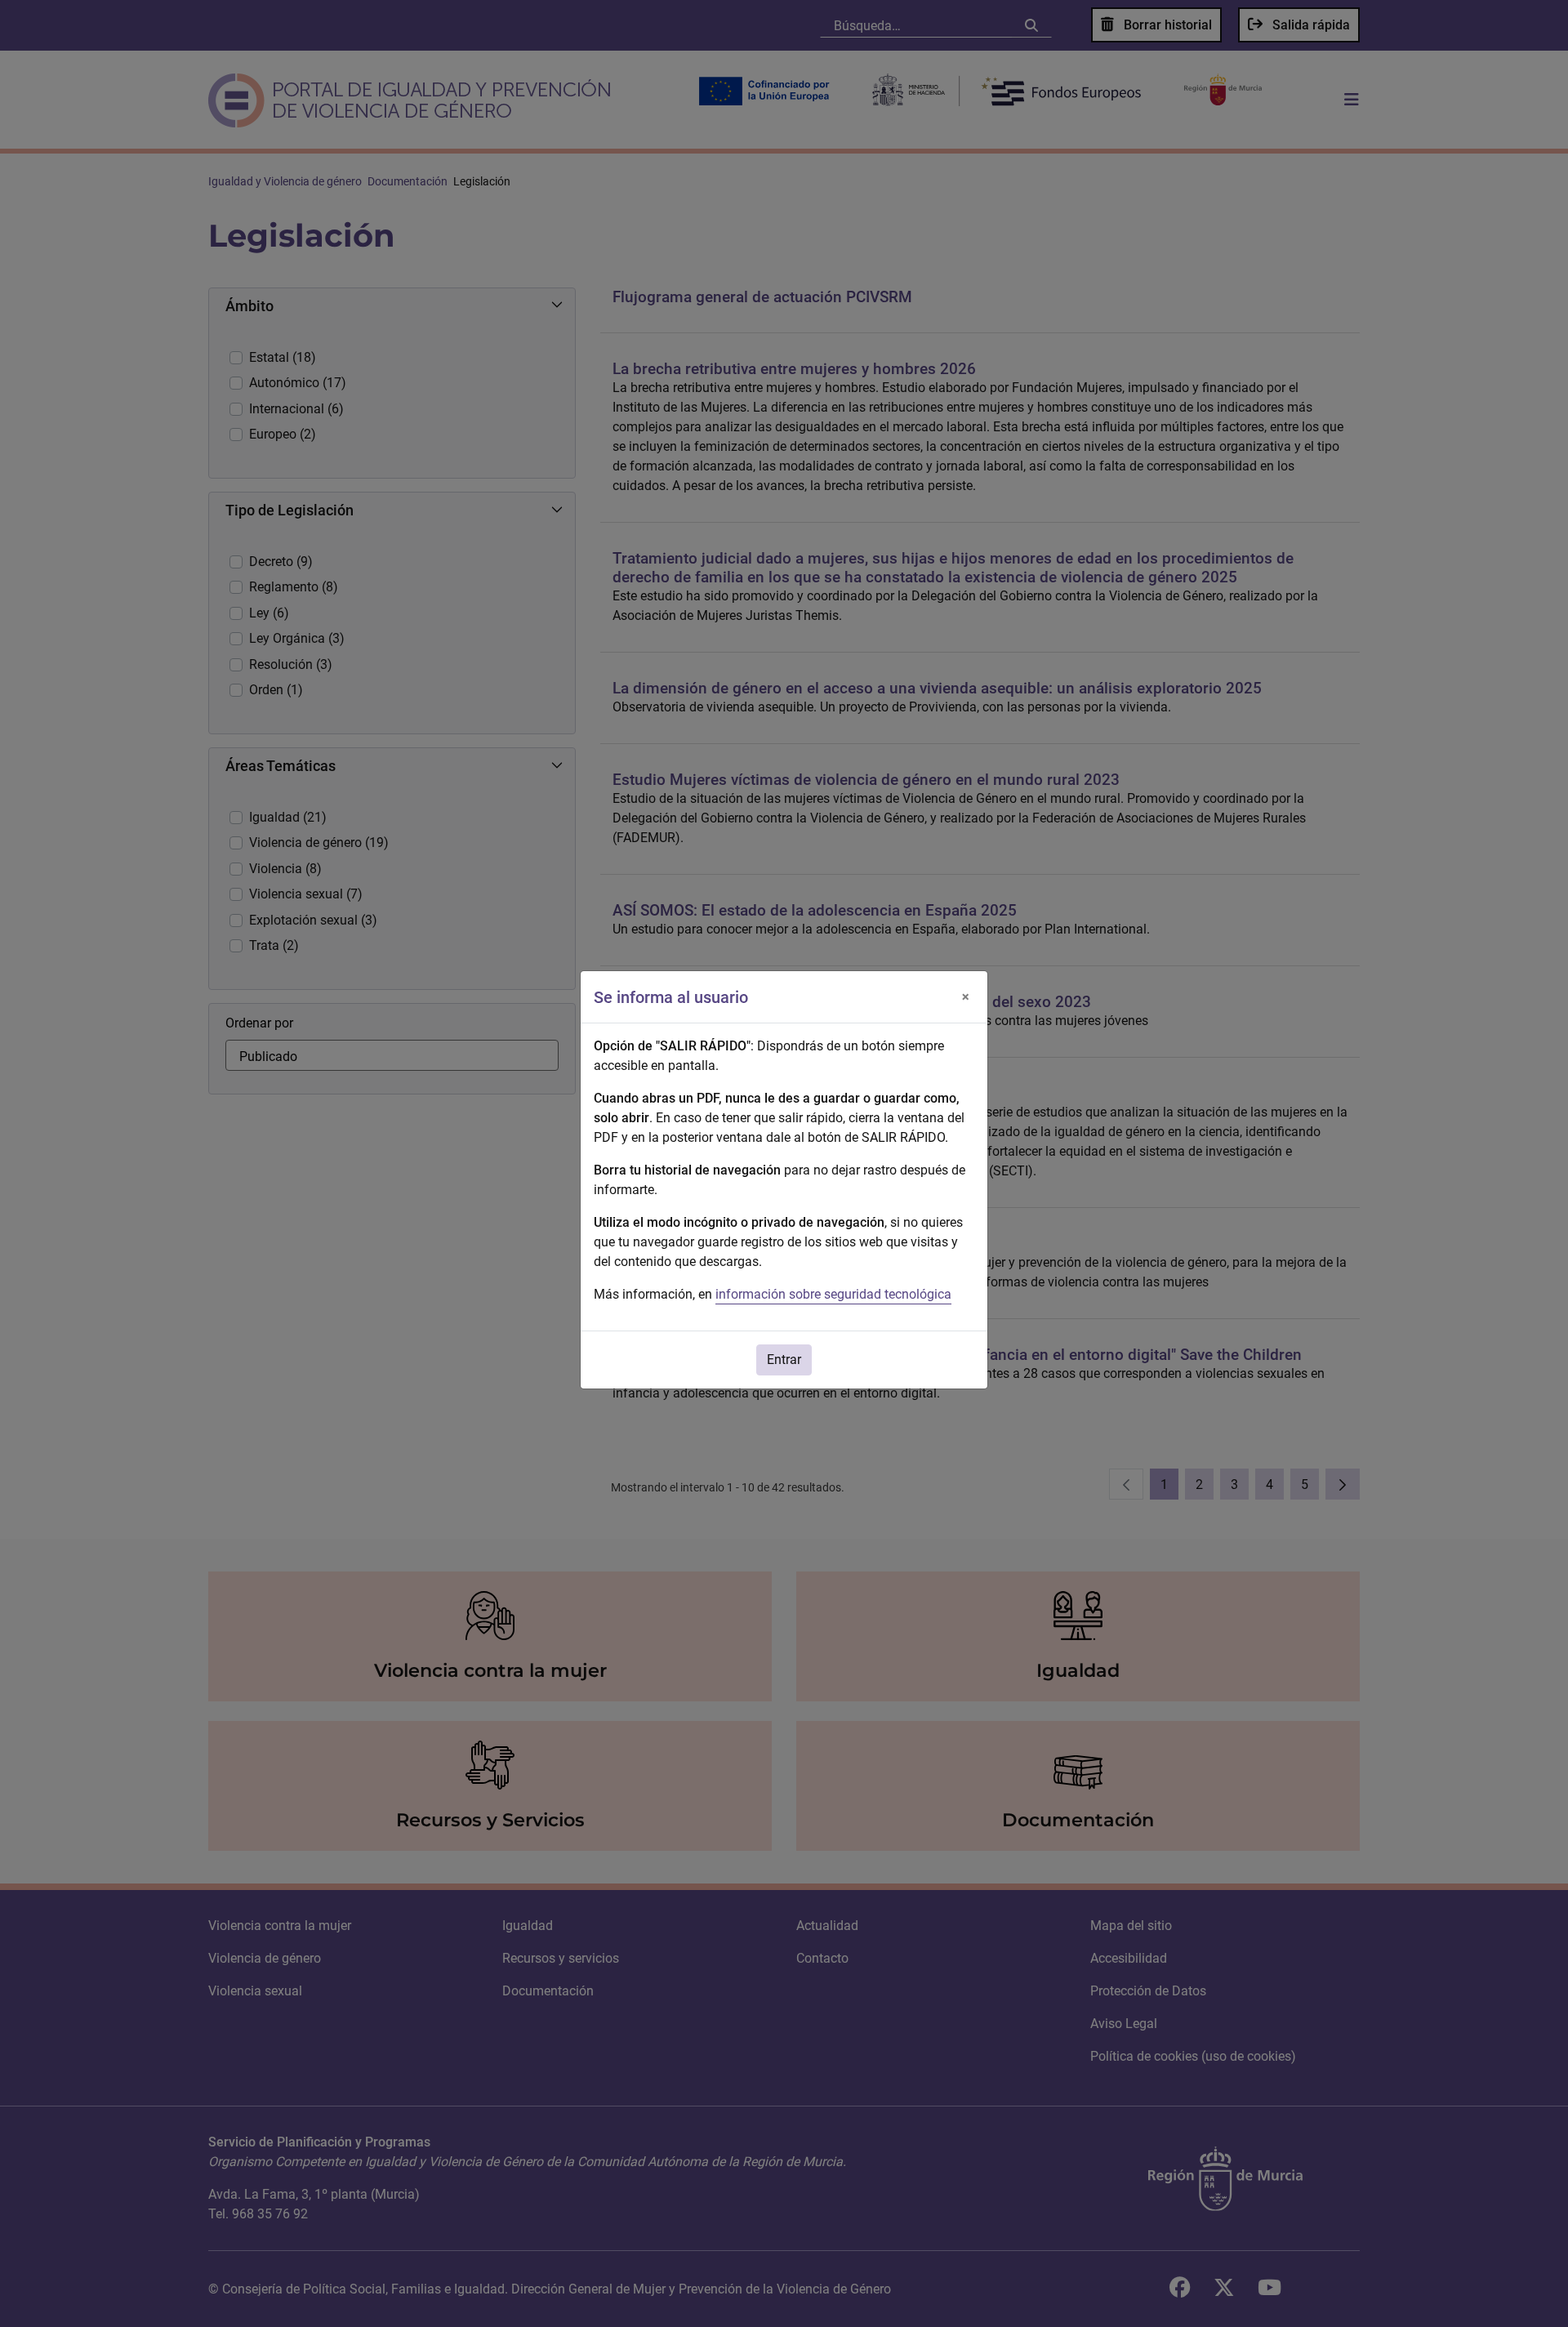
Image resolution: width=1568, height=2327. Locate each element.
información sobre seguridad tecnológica (833, 1294)
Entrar (784, 1360)
